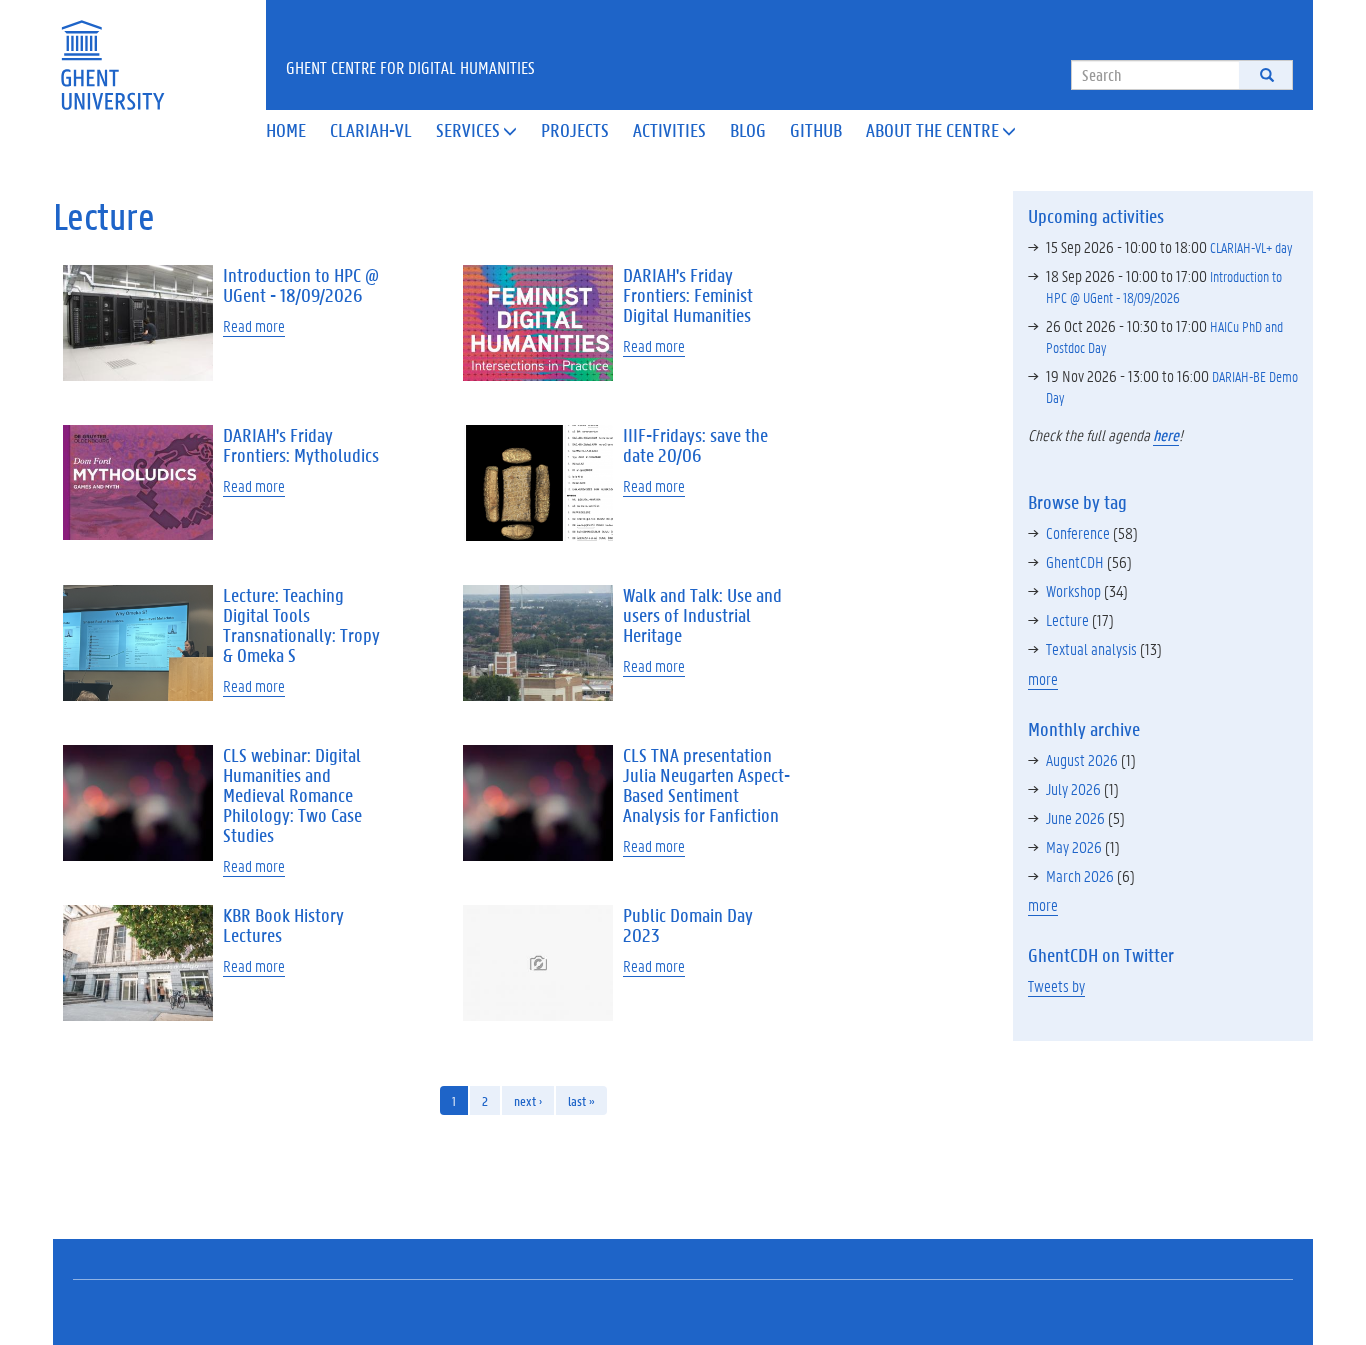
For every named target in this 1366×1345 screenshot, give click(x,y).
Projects (575, 130)
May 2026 (1074, 846)
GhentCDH (1075, 561)
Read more (254, 325)
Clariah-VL (371, 130)
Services (476, 130)
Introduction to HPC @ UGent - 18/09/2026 (1164, 286)
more (1043, 678)
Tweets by (1056, 985)
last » (581, 1100)
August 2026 (1082, 759)
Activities (669, 130)
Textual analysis (1091, 648)
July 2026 (1073, 788)
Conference (1078, 532)
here (1166, 434)
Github (816, 130)
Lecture (1067, 619)
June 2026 (1075, 817)
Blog (748, 130)
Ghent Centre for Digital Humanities (410, 67)
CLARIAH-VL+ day (1251, 247)
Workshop (1073, 590)
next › (528, 1100)
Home (286, 130)
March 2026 (1080, 875)
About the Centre (941, 130)
